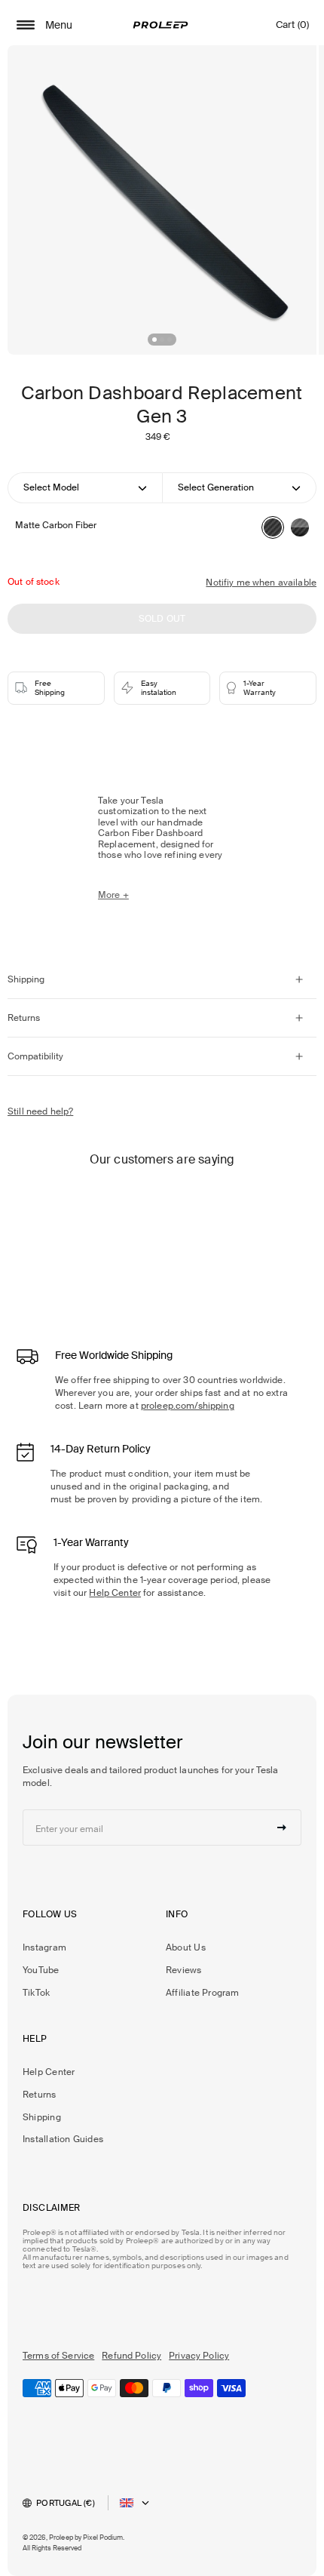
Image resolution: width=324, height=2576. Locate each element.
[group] (162, 200)
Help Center (115, 1593)
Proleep (61, 2538)
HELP (35, 2039)
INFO (177, 1914)
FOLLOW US (50, 1914)
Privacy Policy (199, 2356)
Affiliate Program (203, 1993)
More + (113, 895)
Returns (40, 2095)
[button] (154, 340)
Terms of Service (58, 2356)
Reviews (184, 1970)
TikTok (36, 1993)
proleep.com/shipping (188, 1406)
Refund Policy (131, 2356)
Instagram (44, 1947)
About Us (186, 1947)
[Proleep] (160, 25)
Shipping (42, 2117)
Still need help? (40, 1111)
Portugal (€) (66, 2503)
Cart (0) (292, 28)
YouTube (41, 1970)
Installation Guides (63, 2139)
